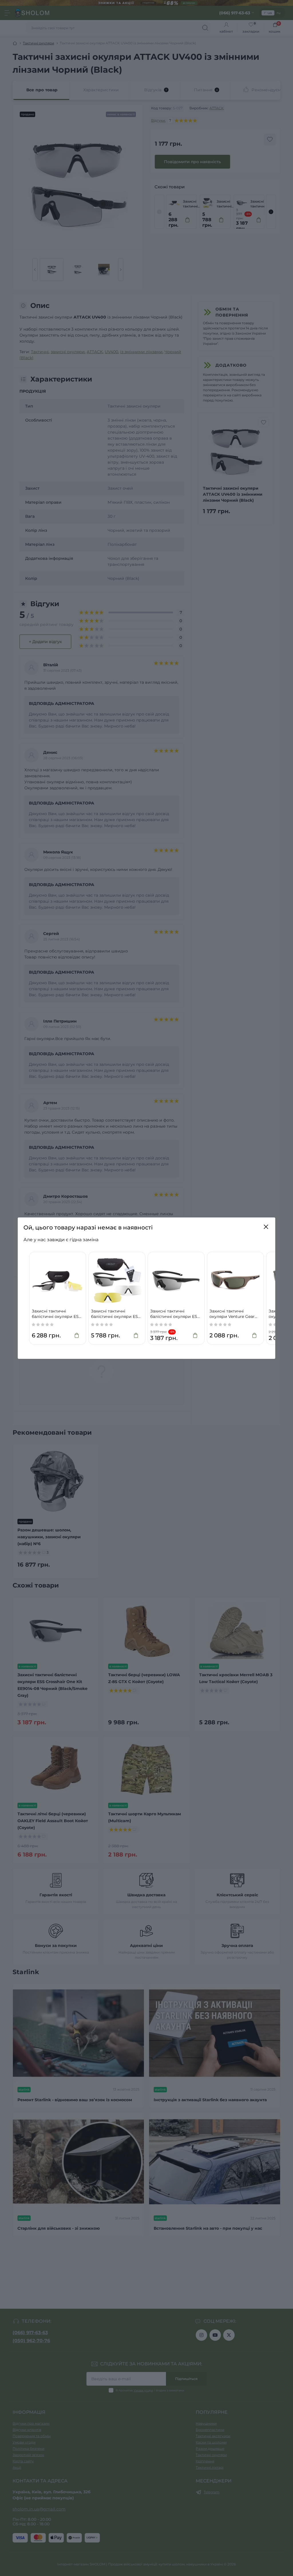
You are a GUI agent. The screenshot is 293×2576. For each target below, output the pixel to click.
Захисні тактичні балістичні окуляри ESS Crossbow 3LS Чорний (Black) (57, 1314)
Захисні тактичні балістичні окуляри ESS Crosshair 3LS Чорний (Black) (116, 1314)
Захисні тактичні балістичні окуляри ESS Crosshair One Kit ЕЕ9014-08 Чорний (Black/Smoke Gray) (175, 1314)
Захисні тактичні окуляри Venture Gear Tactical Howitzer (232, 1314)
